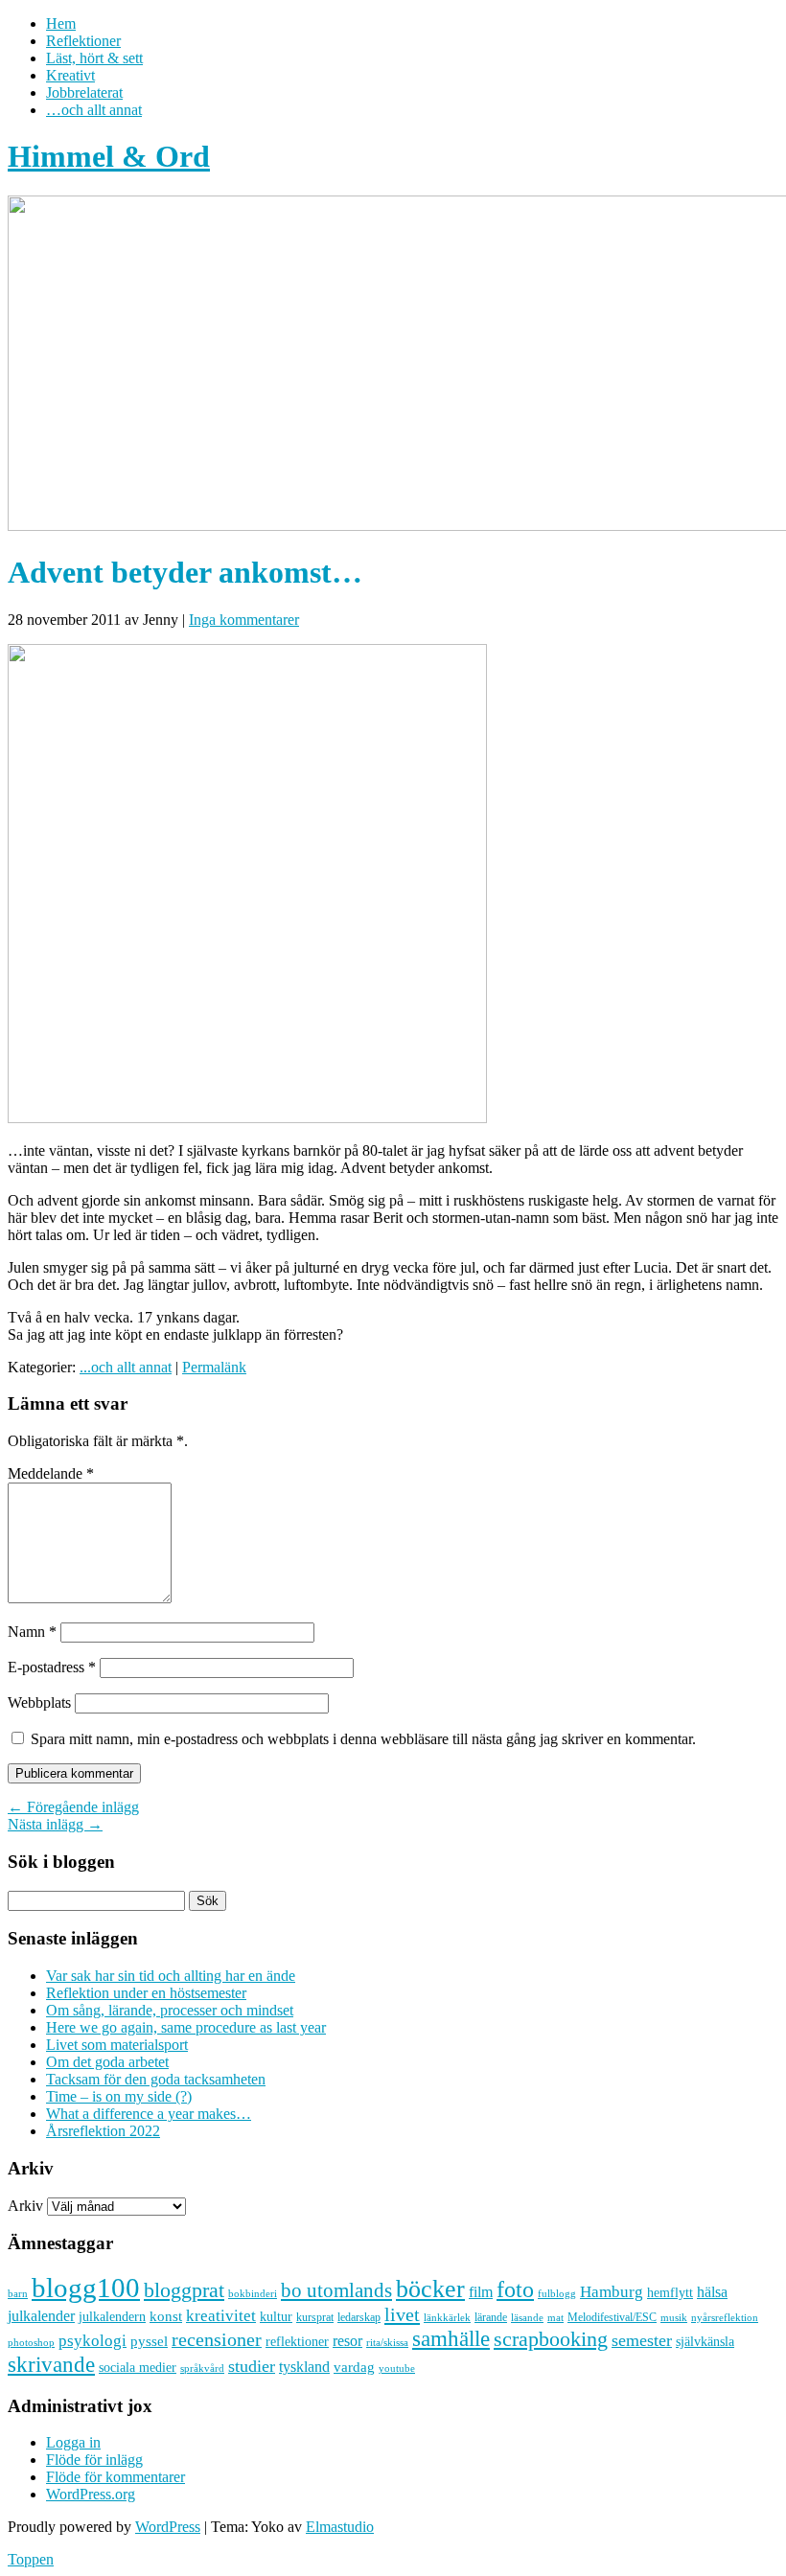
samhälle (451, 2338)
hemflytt (670, 2293)
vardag (354, 2367)
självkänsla (705, 2342)
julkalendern (112, 2317)
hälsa (712, 2292)
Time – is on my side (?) (119, 2096)
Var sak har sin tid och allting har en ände (171, 1976)
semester (642, 2340)
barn (18, 2294)
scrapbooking (551, 2339)
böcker (430, 2289)
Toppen (31, 2559)
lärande (491, 2317)
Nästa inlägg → (55, 1824)
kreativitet (221, 2316)
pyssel (149, 2341)
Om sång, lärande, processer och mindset (170, 2010)
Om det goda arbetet (107, 2062)
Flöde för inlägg (94, 2460)
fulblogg (557, 2294)
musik (674, 2317)
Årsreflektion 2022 (103, 2131)
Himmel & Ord (109, 156)
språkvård (202, 2369)
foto (515, 2289)
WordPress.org (91, 2494)
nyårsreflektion (725, 2317)
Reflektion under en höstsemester (146, 1993)
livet (402, 2314)
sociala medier (138, 2367)
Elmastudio (340, 2527)
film (481, 2292)
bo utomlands (336, 2290)
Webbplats (39, 1702)
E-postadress (52, 1667)
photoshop (31, 2343)
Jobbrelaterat (84, 92)
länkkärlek (447, 2317)
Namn (32, 1632)
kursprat (315, 2317)
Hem (61, 23)
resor (347, 2341)
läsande (527, 2317)
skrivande (51, 2364)
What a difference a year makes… (149, 2114)
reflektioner (297, 2341)
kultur (276, 2316)
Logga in (73, 2442)
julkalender (41, 2316)
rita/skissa (387, 2342)
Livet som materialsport (117, 2045)
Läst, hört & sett (94, 58)
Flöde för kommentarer (116, 2477)
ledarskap (359, 2317)
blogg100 (86, 2288)
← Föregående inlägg (73, 1807)
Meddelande (51, 1473)
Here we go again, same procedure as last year (186, 2027)
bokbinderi (253, 2294)
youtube (397, 2369)
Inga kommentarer (244, 620)
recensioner (217, 2339)
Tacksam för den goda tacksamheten (156, 2079)
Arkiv (25, 2206)
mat (555, 2318)
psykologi (92, 2340)
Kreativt (70, 75)
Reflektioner (83, 41)
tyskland (304, 2367)
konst (166, 2316)
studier (252, 2366)
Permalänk (214, 1367)
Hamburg (612, 2292)
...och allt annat (126, 1367)
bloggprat (184, 2290)
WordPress (168, 2527)
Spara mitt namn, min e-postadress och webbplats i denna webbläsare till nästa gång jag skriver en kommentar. (363, 1739)
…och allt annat (94, 110)
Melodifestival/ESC (612, 2317)
